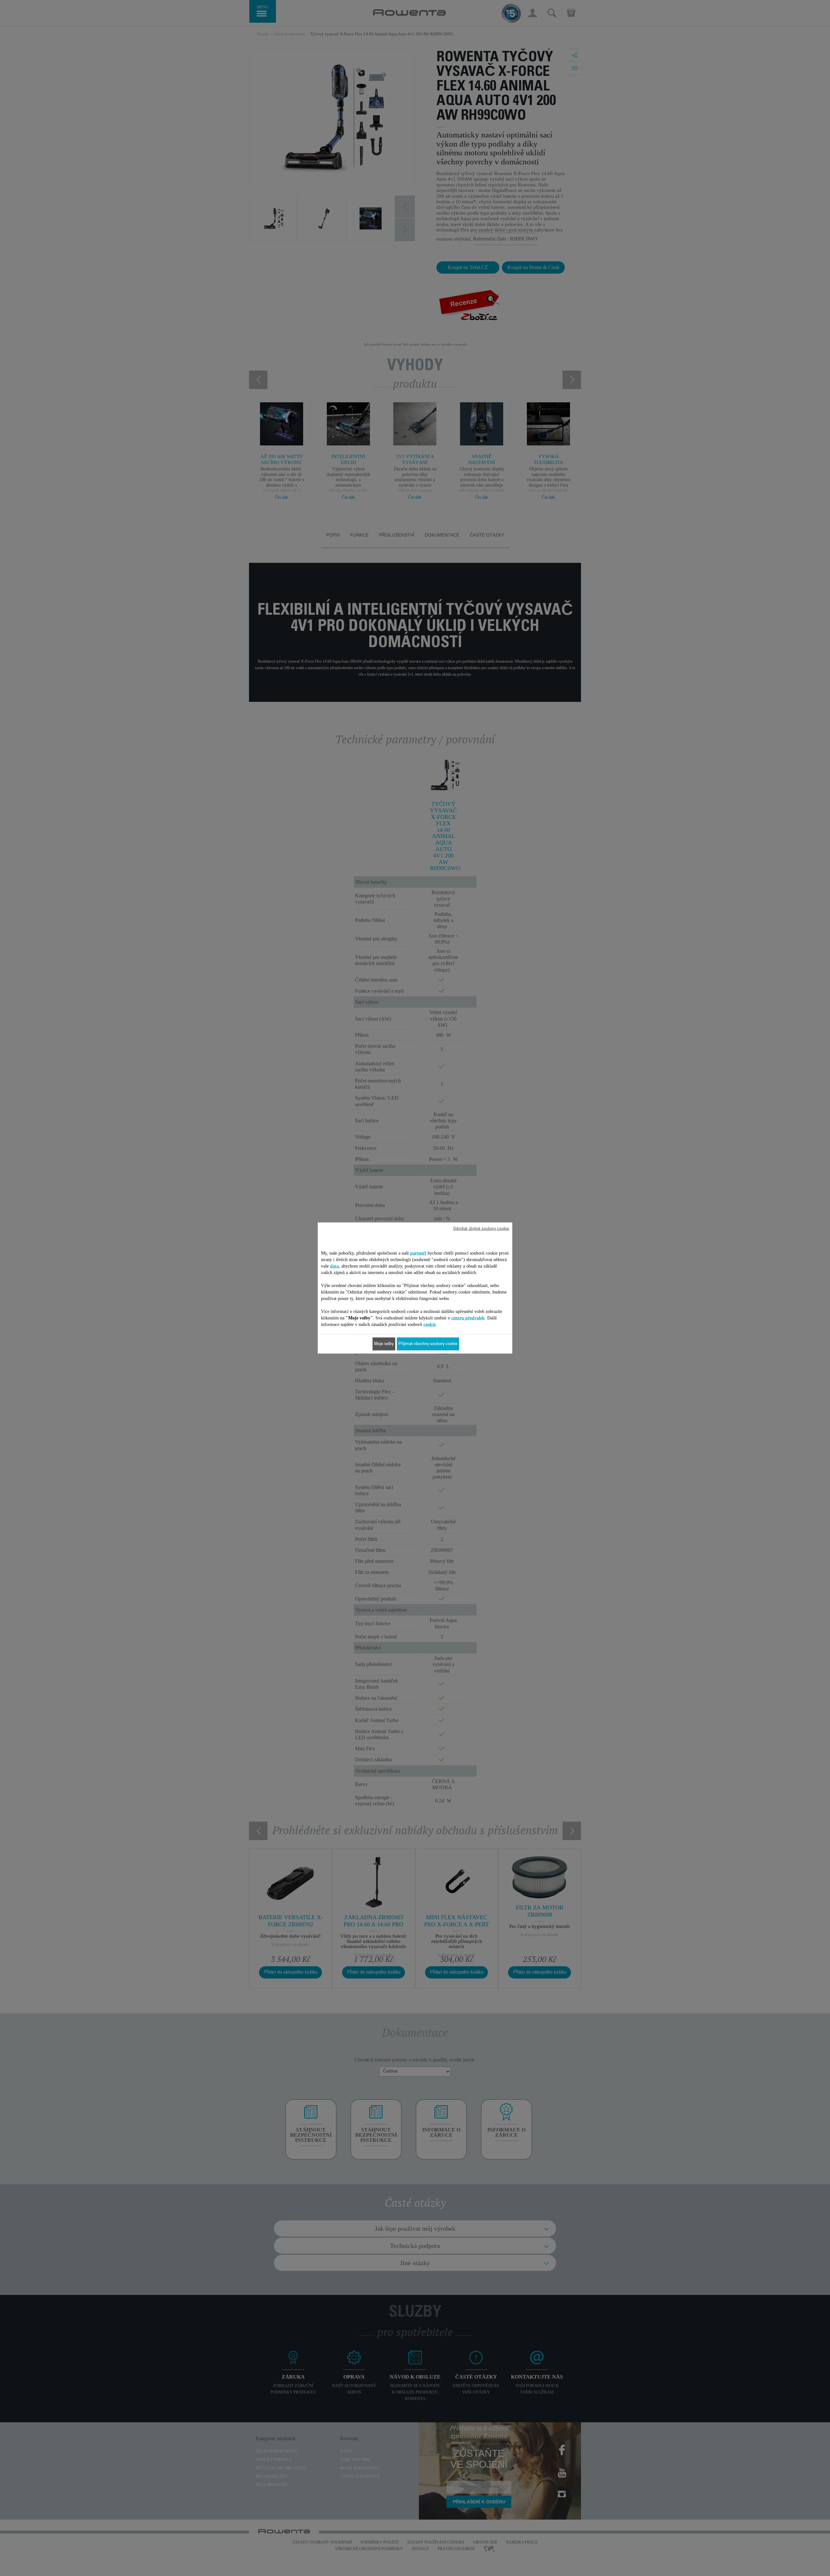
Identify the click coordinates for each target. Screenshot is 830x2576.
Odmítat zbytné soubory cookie (481, 1229)
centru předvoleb (468, 1318)
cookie (430, 1324)
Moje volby (384, 1344)
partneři (418, 1253)
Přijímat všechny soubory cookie (428, 1344)
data (334, 1266)
